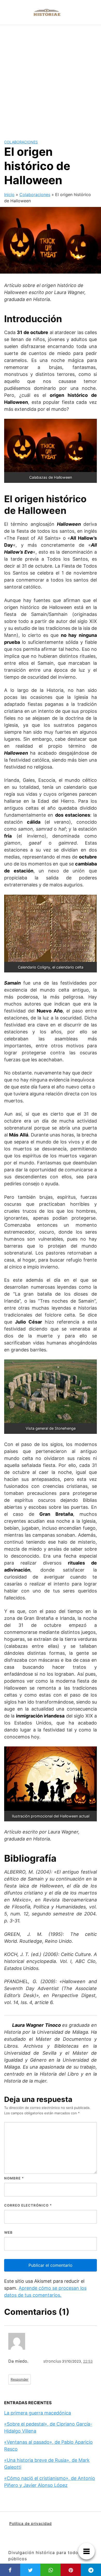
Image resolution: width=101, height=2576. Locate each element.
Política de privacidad (31, 2523)
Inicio (9, 195)
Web (8, 2232)
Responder (20, 2379)
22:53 (88, 2361)
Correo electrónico (28, 2205)
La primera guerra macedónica (38, 2413)
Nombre (14, 2178)
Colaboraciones (21, 142)
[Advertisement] (51, 78)
